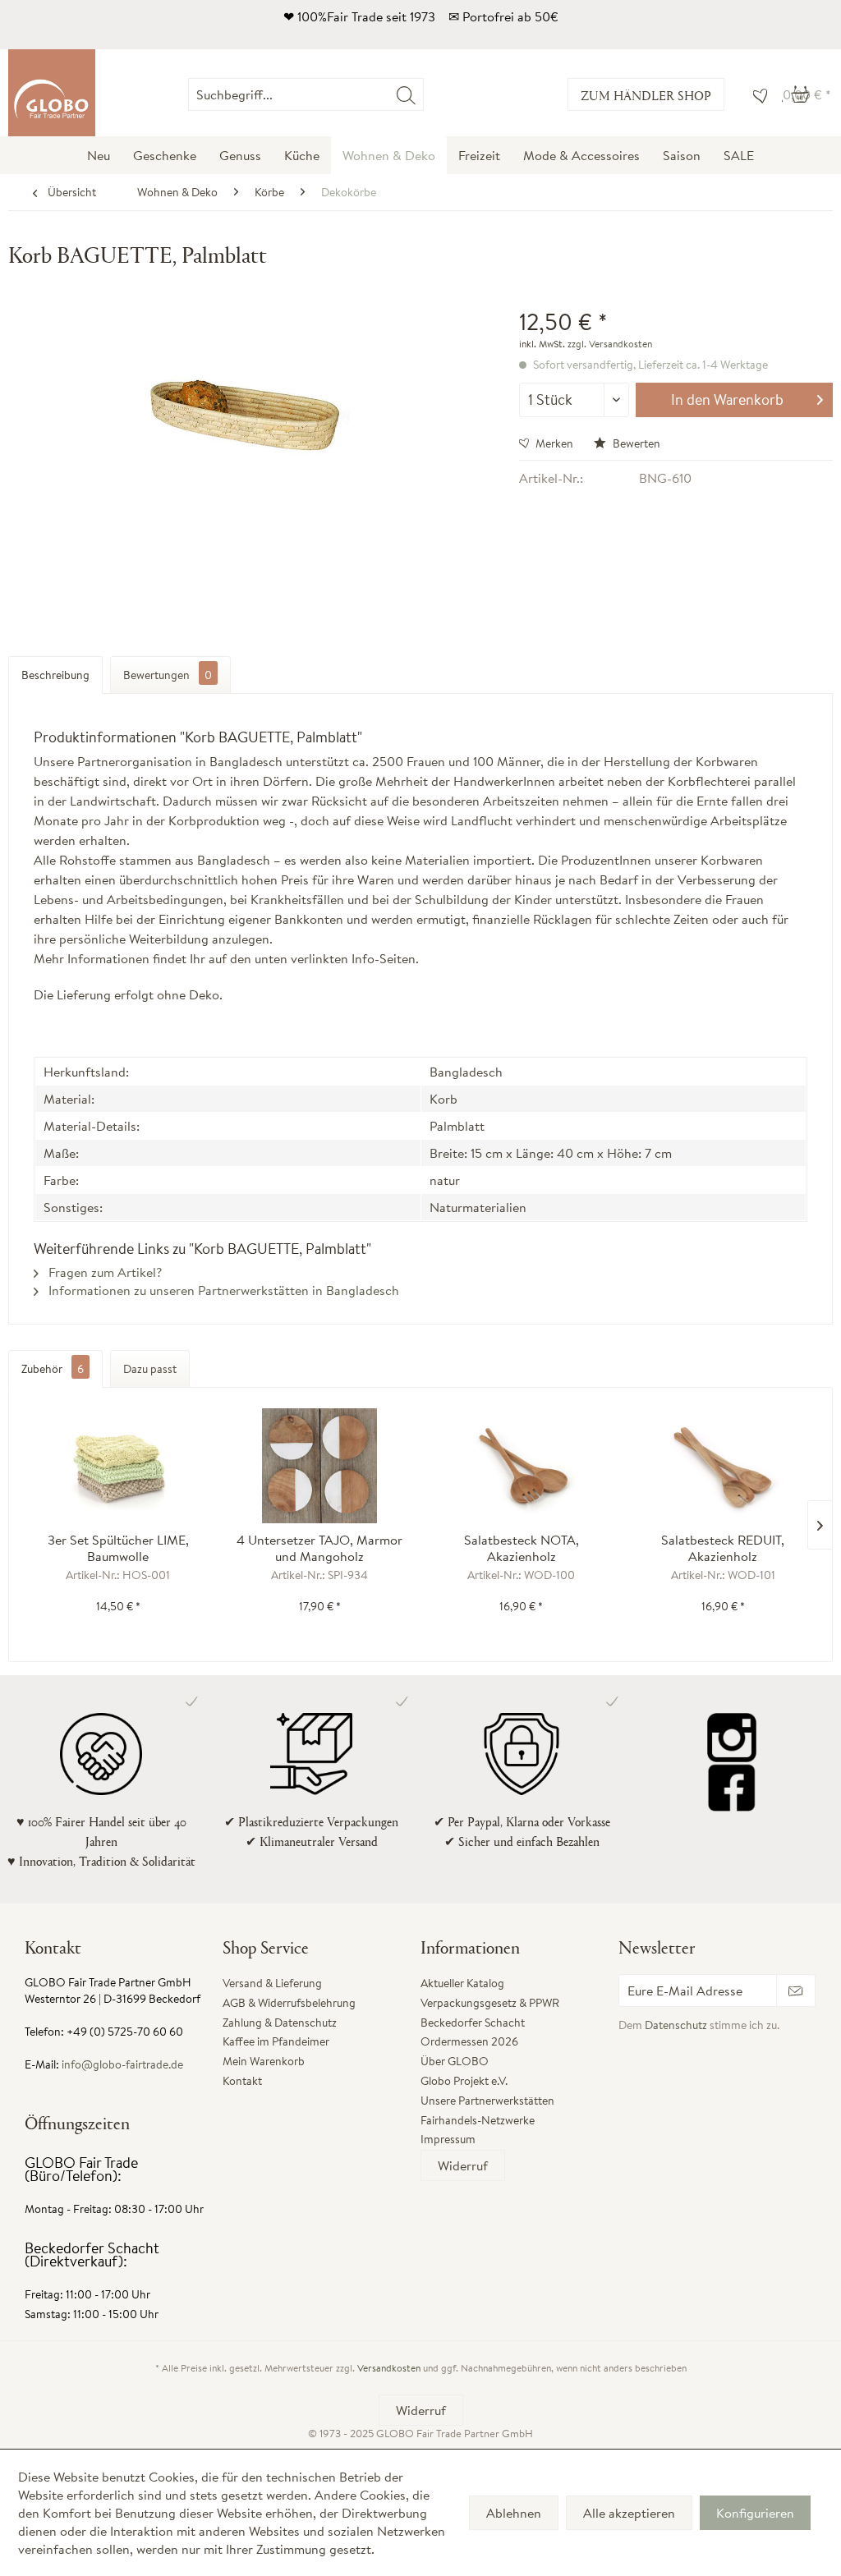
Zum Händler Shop (646, 95)
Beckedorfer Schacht (473, 2023)
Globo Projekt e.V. (464, 2081)
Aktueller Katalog (462, 1983)
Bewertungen (168, 675)
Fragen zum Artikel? (103, 1272)
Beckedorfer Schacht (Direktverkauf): (92, 2255)
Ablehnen (514, 2513)
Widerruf (463, 2165)
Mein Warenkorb (264, 2061)
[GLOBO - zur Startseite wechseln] (52, 93)
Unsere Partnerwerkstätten (487, 2101)
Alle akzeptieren (629, 2513)
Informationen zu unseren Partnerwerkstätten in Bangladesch (222, 1290)
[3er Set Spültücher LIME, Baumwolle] (118, 1466)
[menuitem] (423, 94)
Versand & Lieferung (272, 1983)
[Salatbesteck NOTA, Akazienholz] (522, 1466)
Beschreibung (55, 675)
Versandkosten (389, 2368)
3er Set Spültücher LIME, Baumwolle (118, 1548)
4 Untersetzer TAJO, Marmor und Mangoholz (319, 1548)
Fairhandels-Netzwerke (478, 2120)
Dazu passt (150, 1369)
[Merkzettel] (756, 94)
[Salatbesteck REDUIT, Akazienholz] (724, 1466)
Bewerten (635, 443)
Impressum (448, 2139)
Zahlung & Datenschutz (280, 2023)
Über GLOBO (455, 2061)
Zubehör (53, 1369)
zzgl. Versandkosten (610, 344)
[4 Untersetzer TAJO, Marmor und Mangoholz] (320, 1466)
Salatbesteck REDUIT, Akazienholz (723, 1548)
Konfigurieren (755, 2513)
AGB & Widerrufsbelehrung (289, 2003)
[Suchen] (406, 94)
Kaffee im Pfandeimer (276, 2041)
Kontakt (242, 2081)
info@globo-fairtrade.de (122, 2064)
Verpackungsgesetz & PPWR (490, 2003)
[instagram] (732, 1738)
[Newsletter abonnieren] (796, 1991)
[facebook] (732, 1787)
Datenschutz (676, 2025)
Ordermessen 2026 (469, 2041)
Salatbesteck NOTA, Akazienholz (522, 1548)
